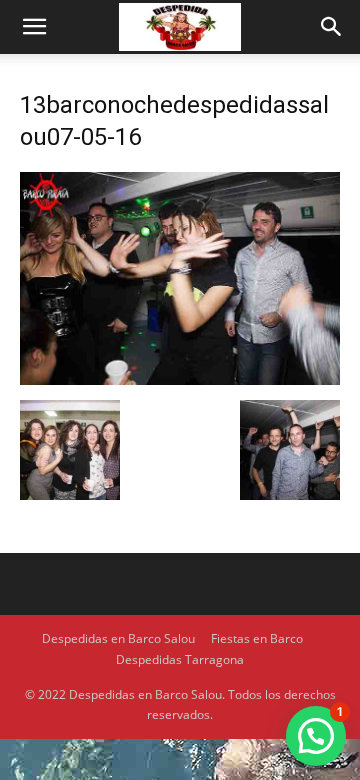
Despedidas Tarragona (180, 659)
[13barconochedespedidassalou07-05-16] (180, 379)
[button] (34, 27)
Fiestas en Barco (257, 638)
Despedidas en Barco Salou (118, 638)
